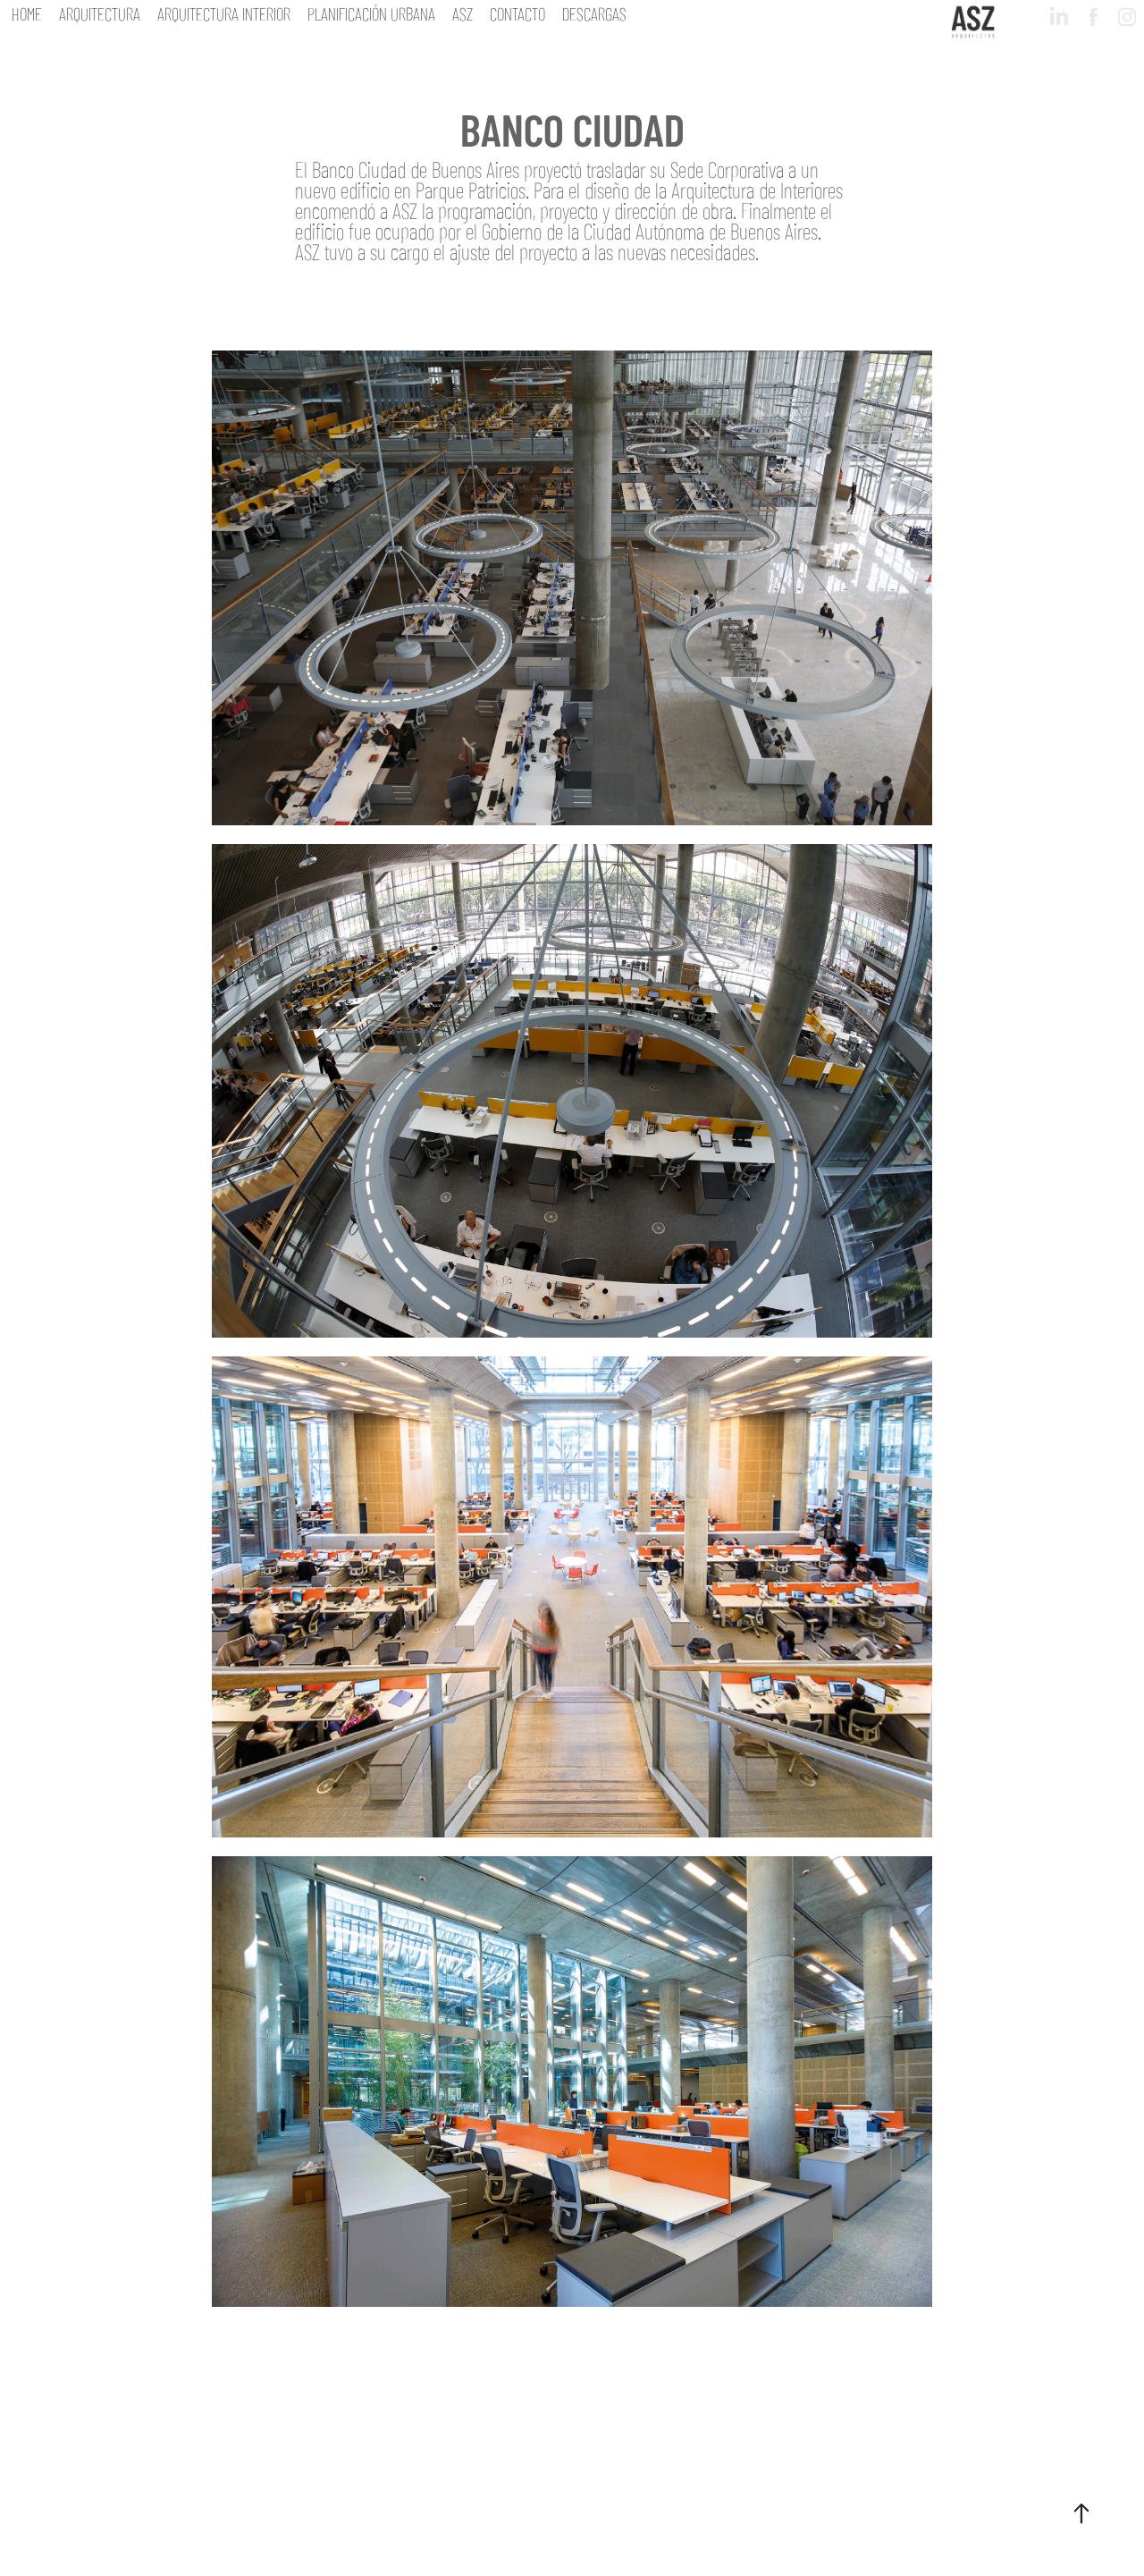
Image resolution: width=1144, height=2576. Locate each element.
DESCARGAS (594, 13)
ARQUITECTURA (100, 13)
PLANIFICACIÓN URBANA (371, 13)
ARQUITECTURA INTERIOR (224, 13)
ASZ (463, 13)
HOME (27, 13)
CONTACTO (517, 13)
